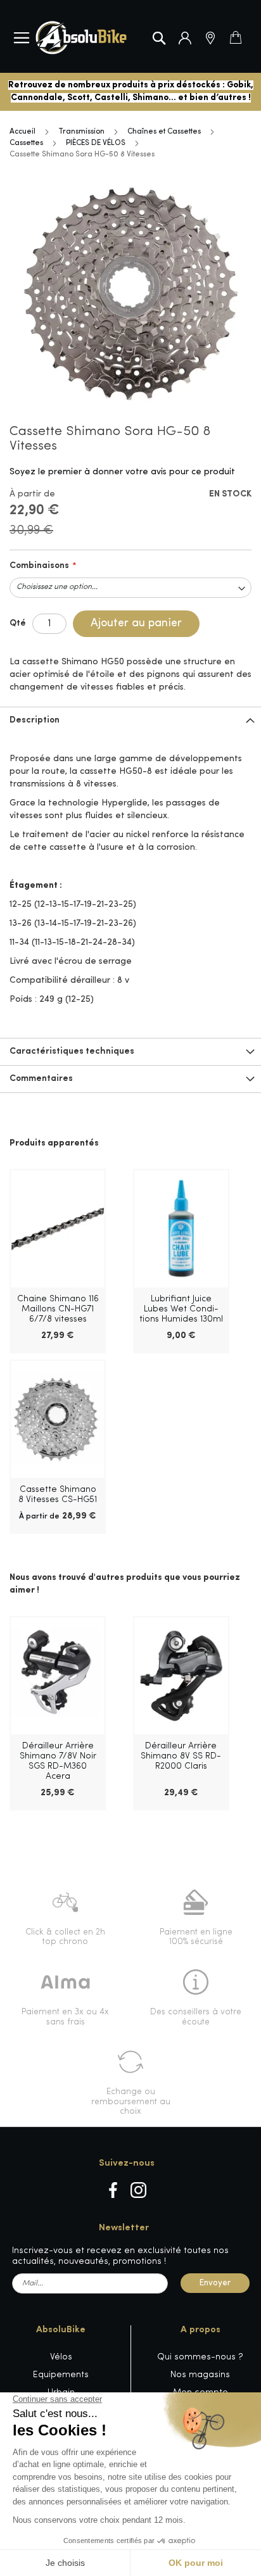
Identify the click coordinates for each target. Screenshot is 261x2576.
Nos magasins (200, 2375)
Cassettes (26, 143)
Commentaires (41, 1079)
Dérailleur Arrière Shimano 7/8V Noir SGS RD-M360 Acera (58, 1761)
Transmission (81, 132)
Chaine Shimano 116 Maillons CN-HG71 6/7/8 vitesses (58, 1309)
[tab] (130, 720)
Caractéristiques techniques (72, 1051)
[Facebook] (113, 2190)
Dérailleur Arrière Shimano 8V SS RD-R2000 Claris (181, 1756)
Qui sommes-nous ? (200, 2357)
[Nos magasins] (210, 38)
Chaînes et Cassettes (164, 132)
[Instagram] (138, 2190)
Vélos (61, 2357)
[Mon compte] (185, 38)
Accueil (22, 132)
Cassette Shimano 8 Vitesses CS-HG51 (58, 1495)
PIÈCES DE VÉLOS (96, 143)
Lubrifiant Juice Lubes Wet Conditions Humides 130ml (181, 1309)
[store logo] (81, 38)
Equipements (61, 2375)
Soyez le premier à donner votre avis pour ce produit (122, 472)
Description (35, 720)
